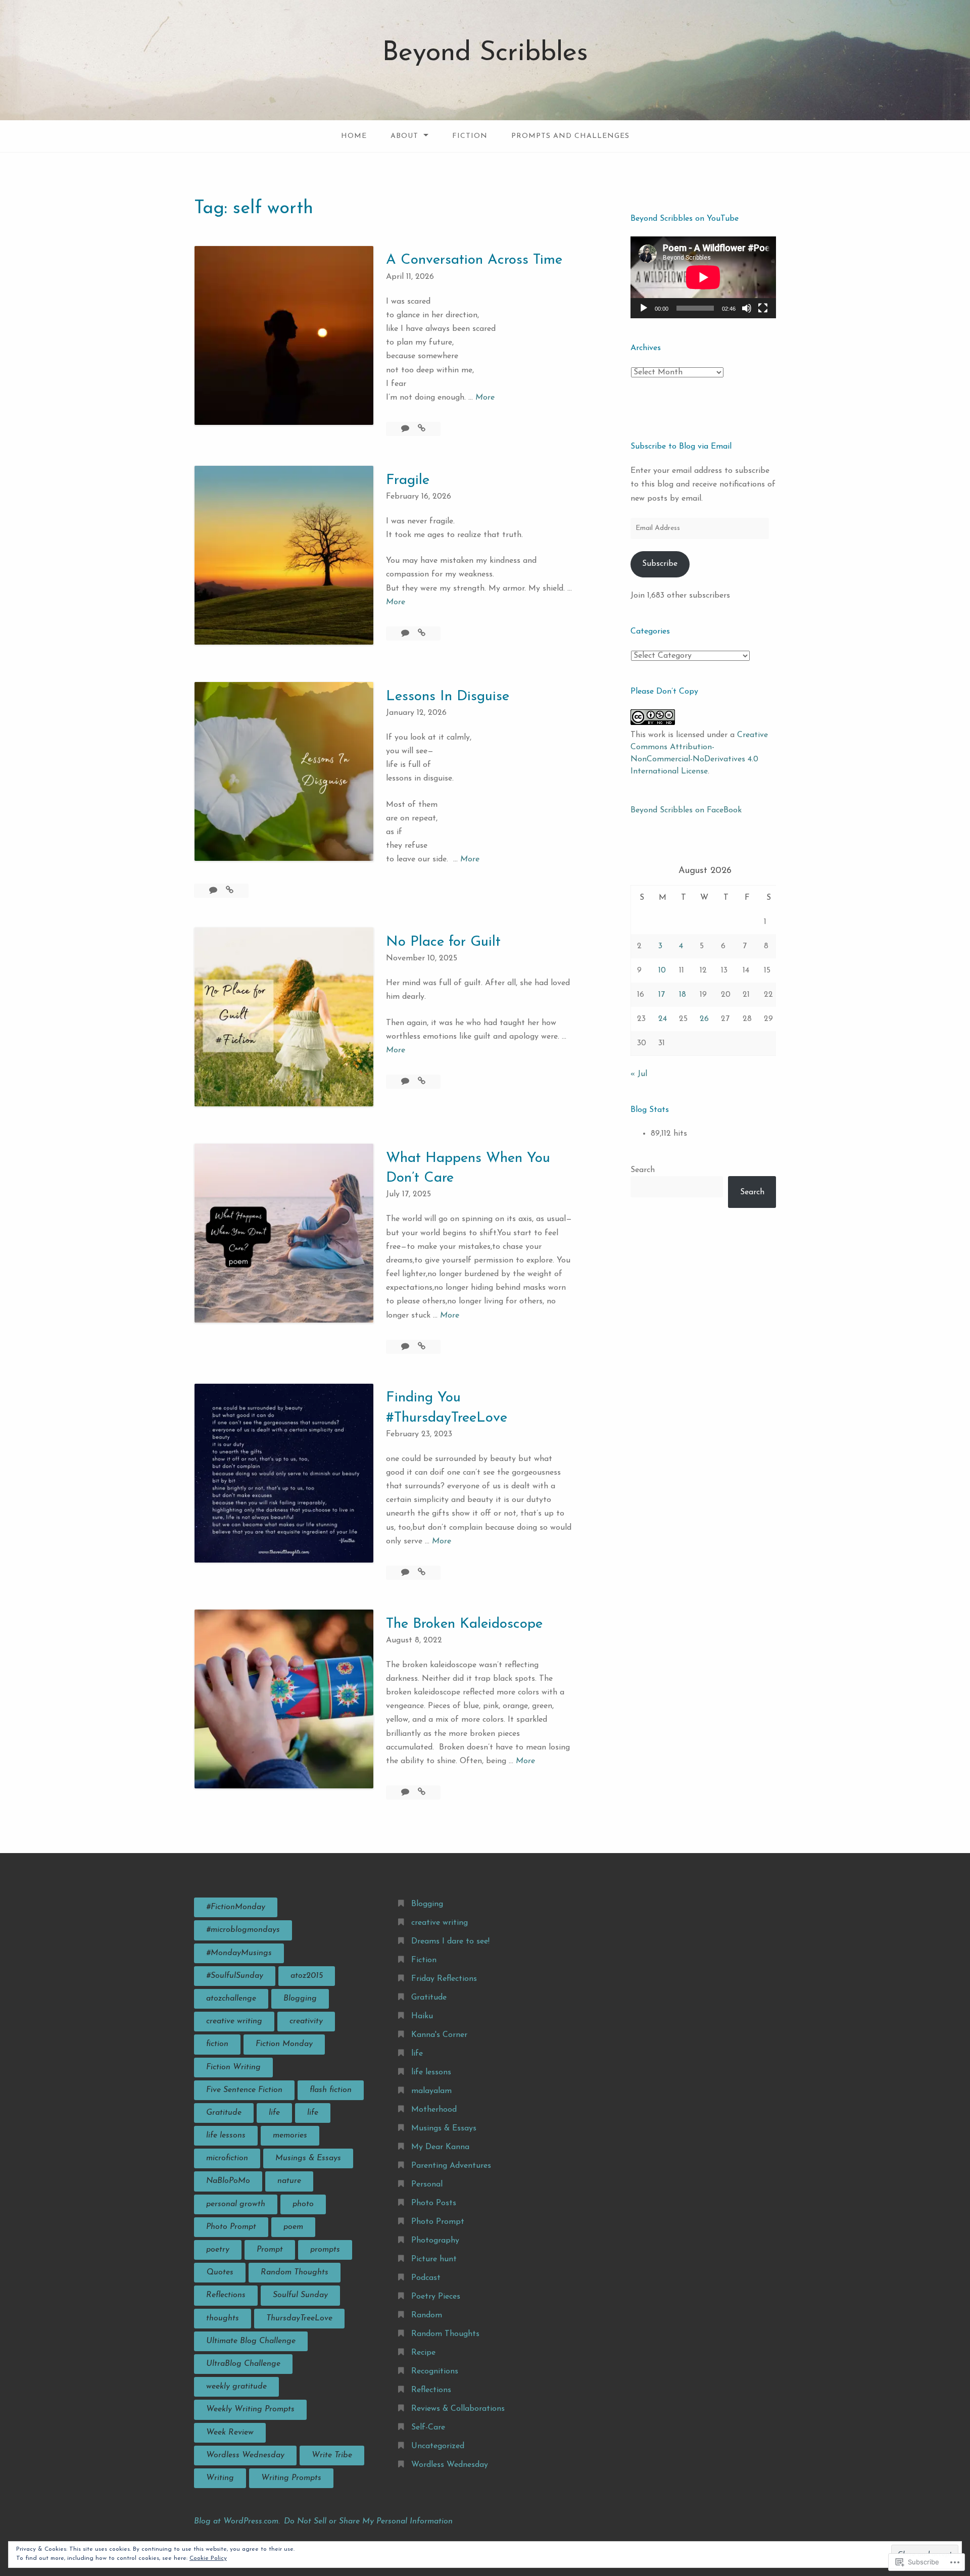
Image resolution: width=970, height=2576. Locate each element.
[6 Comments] (406, 1573)
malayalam (431, 2091)
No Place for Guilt (443, 942)
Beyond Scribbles (485, 53)
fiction (217, 2044)
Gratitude (224, 2113)
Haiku (422, 2016)
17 (662, 995)
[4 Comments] (406, 1082)
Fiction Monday (284, 2044)
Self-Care (428, 2427)
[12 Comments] (214, 891)
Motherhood (434, 2110)
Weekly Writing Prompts (250, 2409)
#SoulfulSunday (235, 1976)
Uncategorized (438, 2446)
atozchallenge (231, 1999)
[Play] (644, 308)
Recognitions (435, 2371)
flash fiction (331, 2090)
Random (427, 2315)
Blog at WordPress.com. (237, 2521)
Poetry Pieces (436, 2297)
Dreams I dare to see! (450, 1941)
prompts (325, 2250)
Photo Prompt (231, 2227)
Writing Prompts (291, 2478)
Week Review (230, 2433)
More (485, 399)
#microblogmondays (243, 1930)
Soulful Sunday (300, 2295)
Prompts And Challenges (570, 136)
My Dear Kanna (440, 2147)
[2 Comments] (406, 634)
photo (303, 2204)
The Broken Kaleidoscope (464, 1624)
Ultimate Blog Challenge (251, 2341)
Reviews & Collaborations (458, 2409)
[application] (703, 277)
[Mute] (747, 308)
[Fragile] (422, 634)
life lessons (226, 2135)
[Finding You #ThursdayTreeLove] (422, 1573)
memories (290, 2135)
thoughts (223, 2318)
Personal (427, 2184)
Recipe (423, 2353)
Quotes (220, 2272)
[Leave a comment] (406, 1347)
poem (293, 2227)
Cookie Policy (208, 2558)
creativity (306, 2021)
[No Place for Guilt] (422, 1082)
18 (683, 995)
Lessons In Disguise (448, 697)
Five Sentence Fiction (244, 2090)
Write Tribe (332, 2455)
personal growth (236, 2204)
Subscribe (660, 564)
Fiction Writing (233, 2067)
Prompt (270, 2250)
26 (704, 1019)
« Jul (639, 1074)
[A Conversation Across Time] (422, 429)
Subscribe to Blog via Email (681, 447)
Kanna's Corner (439, 2035)
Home (354, 136)
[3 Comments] (406, 1792)
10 (662, 970)
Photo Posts (434, 2203)
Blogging (300, 1999)
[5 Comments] (406, 429)
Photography (435, 2241)
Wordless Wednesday (245, 2455)
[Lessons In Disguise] (230, 891)
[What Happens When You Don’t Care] (422, 1347)
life (274, 2113)
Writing (220, 2478)
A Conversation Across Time (474, 260)
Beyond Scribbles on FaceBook (686, 810)
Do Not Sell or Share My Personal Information (368, 2521)
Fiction (470, 136)
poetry (218, 2250)
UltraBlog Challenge (243, 2364)
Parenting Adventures (451, 2166)
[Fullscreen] (763, 308)
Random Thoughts (295, 2272)
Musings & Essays (308, 2158)
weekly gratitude (236, 2387)
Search (643, 1170)
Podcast (426, 2278)
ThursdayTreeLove (299, 2318)
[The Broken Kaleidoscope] (422, 1792)
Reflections (226, 2295)
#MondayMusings (239, 1953)
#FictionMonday (236, 1907)
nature (289, 2181)
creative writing (234, 2021)
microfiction (227, 2158)
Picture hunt (434, 2259)
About (404, 136)
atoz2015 (307, 1976)
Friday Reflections (444, 1979)
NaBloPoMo (228, 2181)
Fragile (408, 480)
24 (663, 1019)
